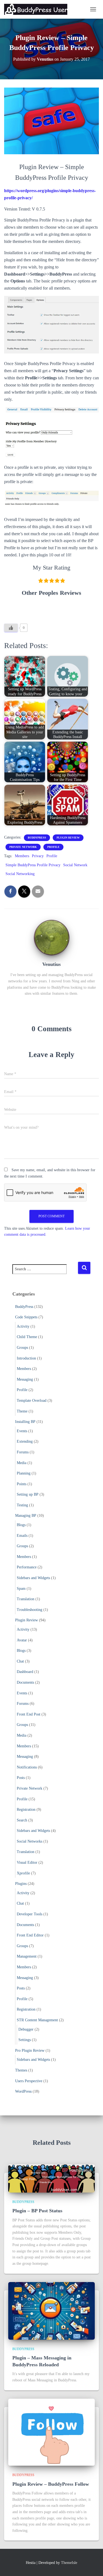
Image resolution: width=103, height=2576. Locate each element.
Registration (26, 1810)
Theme (22, 1411)
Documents (25, 1682)
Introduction (26, 1358)
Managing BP (26, 1516)
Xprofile (23, 1873)
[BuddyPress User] (38, 9)
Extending (25, 1441)
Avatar (22, 1640)
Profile (53, 847)
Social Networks (30, 1841)
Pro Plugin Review (30, 2051)
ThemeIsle (69, 2563)
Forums (23, 1452)
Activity (23, 1326)
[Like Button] (11, 628)
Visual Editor (27, 1862)
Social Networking (20, 874)
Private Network (23, 847)
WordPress (23, 2091)
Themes (21, 2070)
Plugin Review (68, 838)
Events (22, 1431)
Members (22, 856)
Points (22, 1484)
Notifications (27, 1767)
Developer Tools (30, 1914)
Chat (20, 1661)
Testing (22, 1505)
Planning (24, 1473)
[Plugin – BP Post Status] (51, 2178)
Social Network (75, 865)
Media (22, 1463)
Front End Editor (30, 1935)
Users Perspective (29, 2081)
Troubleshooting (30, 1610)
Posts (21, 1778)
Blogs (21, 1525)
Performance (27, 1567)
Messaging (25, 1379)
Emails (22, 1536)
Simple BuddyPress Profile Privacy (33, 865)
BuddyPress (37, 838)
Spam (21, 1589)
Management (27, 1956)
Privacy (38, 856)
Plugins (21, 1884)
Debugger (26, 2029)
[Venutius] (52, 937)
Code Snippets (26, 1317)
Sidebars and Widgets (33, 1578)
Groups (22, 1348)
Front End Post (29, 1714)
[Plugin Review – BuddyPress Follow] (51, 2432)
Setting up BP (28, 1494)
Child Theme (27, 1337)
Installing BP (25, 1422)
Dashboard (25, 1672)
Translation (26, 1599)
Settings (25, 2040)
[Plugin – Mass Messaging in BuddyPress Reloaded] (51, 2310)
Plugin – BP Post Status (37, 2211)
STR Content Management (37, 2020)
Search (22, 1820)
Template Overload (32, 1401)
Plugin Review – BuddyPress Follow (51, 2484)
